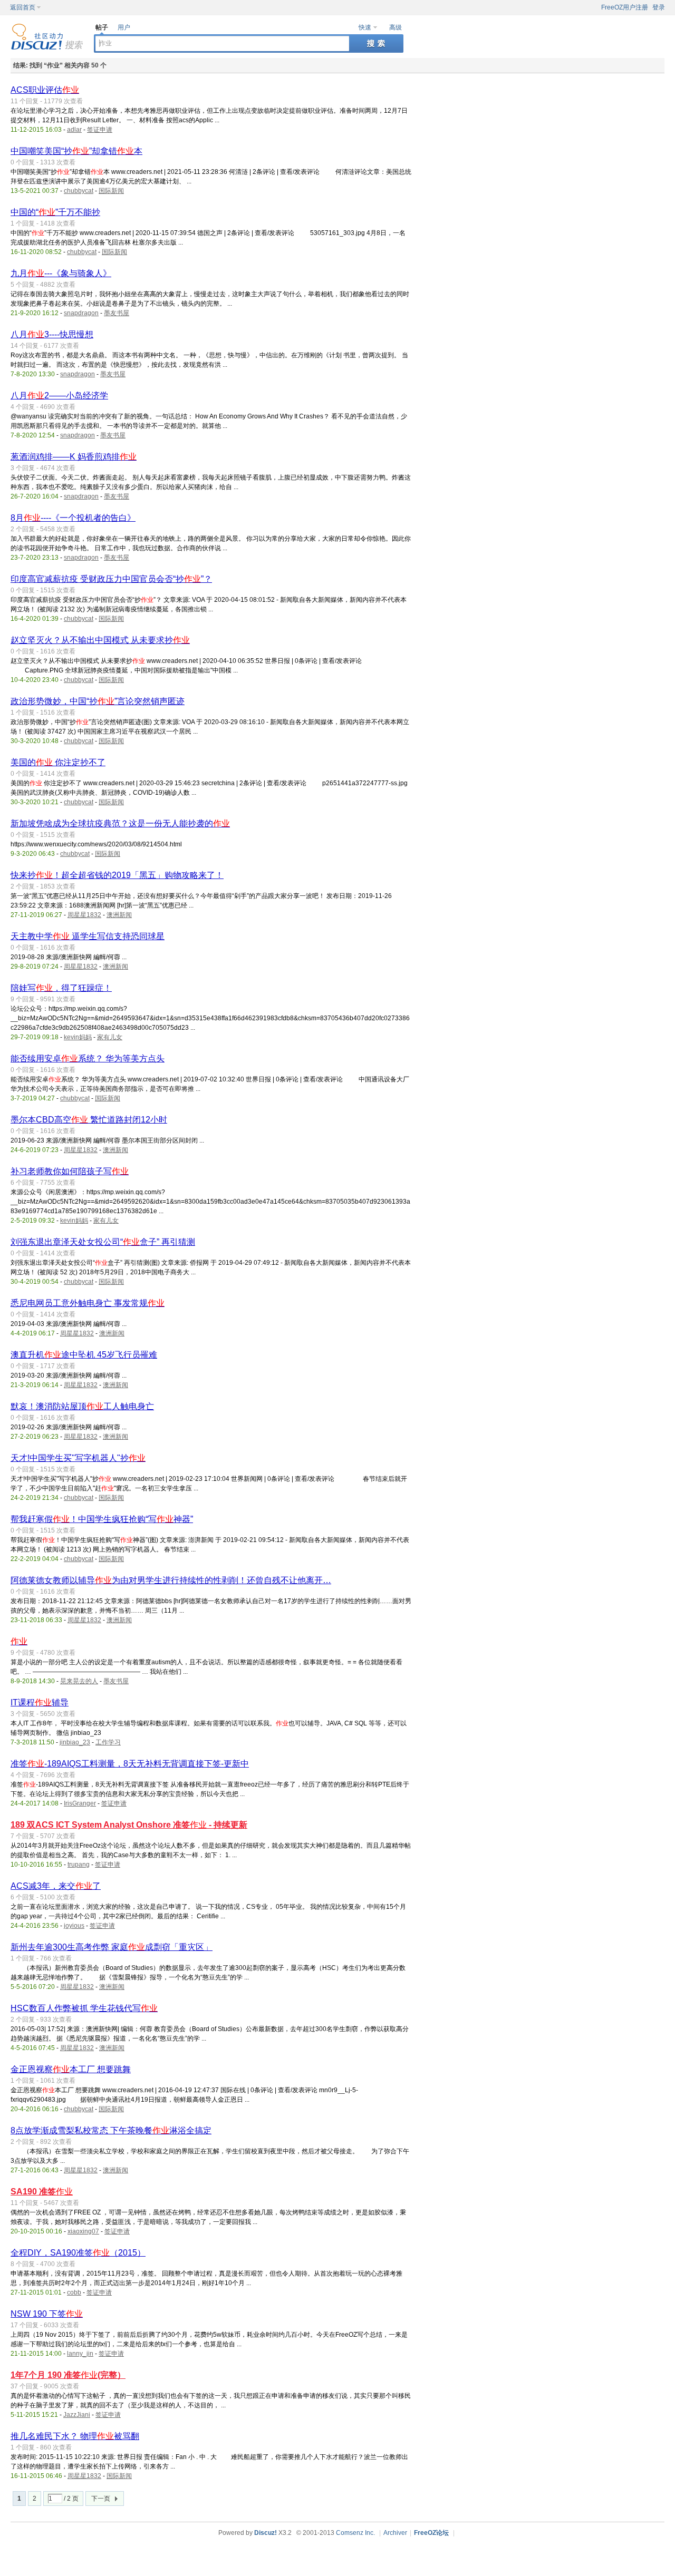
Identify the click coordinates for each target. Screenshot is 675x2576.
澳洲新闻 (119, 915)
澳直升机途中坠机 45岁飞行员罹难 (84, 1355)
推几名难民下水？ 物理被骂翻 (75, 2436)
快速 (365, 27)
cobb (74, 2292)
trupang (79, 1865)
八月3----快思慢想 (52, 334)
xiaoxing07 (83, 2231)
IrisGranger (80, 1803)
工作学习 (108, 1742)
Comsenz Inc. (355, 2533)
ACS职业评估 (45, 90)
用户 (124, 27)
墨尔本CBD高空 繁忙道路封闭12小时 (89, 1120)
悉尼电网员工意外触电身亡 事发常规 (88, 1303)
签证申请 (100, 130)
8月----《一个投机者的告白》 (73, 518)
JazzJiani (77, 2415)
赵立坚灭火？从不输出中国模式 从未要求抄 (100, 640)
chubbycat (79, 191)
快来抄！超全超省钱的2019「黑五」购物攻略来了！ (117, 875)
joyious (74, 1926)
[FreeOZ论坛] (47, 48)
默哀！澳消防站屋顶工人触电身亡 (82, 1406)
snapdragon (81, 313)
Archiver (395, 2533)
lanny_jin (80, 2354)
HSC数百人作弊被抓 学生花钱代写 (84, 2008)
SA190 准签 (42, 2192)
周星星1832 (84, 915)
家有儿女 (110, 1037)
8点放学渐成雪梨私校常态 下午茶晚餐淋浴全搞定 (111, 2130)
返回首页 (23, 7)
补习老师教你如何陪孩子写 (70, 1171)
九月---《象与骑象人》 (61, 273)
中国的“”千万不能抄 (55, 212)
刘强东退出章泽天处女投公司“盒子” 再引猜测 (103, 1242)
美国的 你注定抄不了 (58, 762)
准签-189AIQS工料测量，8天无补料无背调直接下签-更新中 (130, 1764)
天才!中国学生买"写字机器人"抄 (78, 1458)
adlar (74, 130)
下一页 (101, 2499)
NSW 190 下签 (47, 2314)
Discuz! (266, 2533)
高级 (396, 27)
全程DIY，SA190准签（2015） (78, 2253)
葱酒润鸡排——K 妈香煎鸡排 (74, 457)
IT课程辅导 (40, 1702)
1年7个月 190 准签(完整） (68, 2375)
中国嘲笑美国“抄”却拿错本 (76, 151)
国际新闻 (111, 191)
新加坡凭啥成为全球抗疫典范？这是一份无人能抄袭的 (120, 823)
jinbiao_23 (75, 1742)
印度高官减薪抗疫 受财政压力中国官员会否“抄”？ (111, 579)
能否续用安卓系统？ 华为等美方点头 (88, 1058)
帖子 (102, 27)
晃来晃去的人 (79, 1681)
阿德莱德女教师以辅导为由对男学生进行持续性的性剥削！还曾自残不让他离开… (171, 1580)
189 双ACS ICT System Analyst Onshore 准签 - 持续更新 (129, 1825)
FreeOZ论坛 (431, 2533)
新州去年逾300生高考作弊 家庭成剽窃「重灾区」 (112, 1947)
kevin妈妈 (78, 1037)
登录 (659, 7)
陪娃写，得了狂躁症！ (61, 988)
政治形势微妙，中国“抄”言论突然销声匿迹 (98, 701)
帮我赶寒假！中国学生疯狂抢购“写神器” (102, 1519)
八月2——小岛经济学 (59, 396)
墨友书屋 (117, 313)
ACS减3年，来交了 (56, 1886)
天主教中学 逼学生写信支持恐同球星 (88, 936)
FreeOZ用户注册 (625, 7)
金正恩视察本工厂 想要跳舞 (71, 2069)
